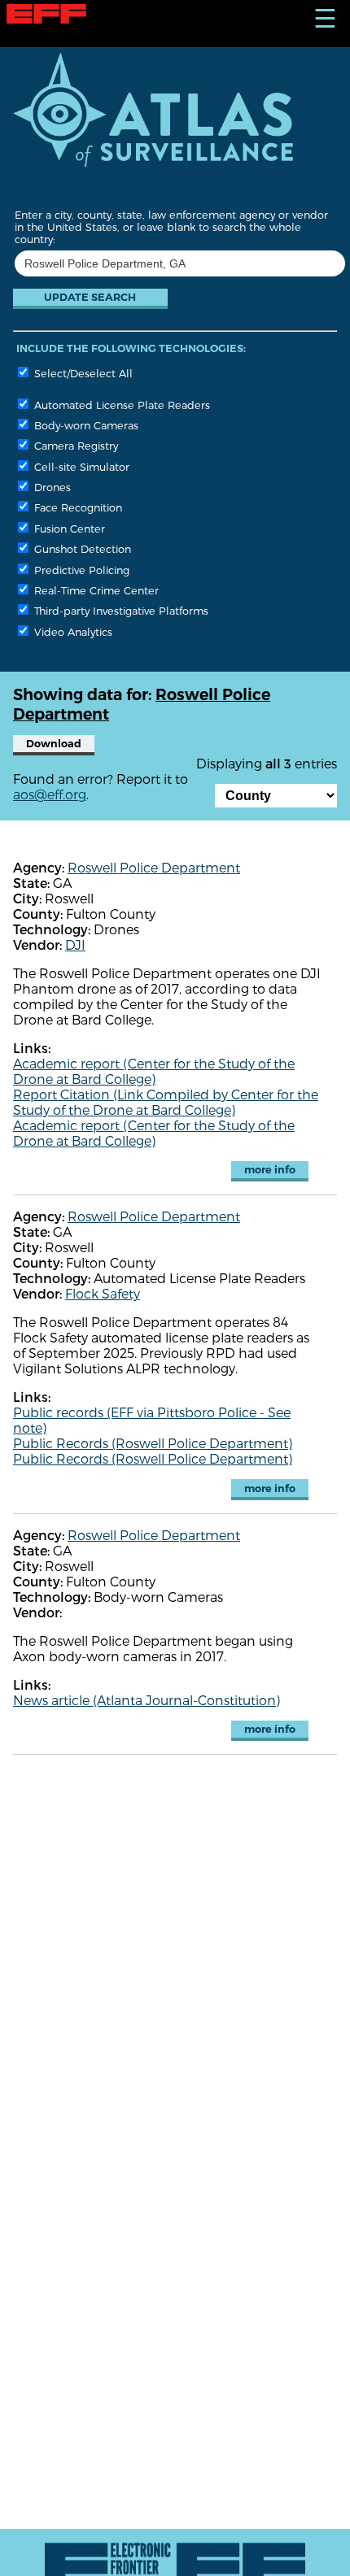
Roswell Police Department (154, 867)
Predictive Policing (80, 570)
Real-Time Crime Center (95, 590)
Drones (51, 487)
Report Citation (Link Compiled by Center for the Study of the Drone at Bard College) (166, 1102)
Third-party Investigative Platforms (120, 610)
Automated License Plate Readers (120, 405)
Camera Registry (74, 445)
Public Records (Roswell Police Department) (153, 1443)
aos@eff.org (50, 794)
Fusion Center (68, 528)
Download (54, 744)
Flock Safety (103, 1293)
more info (270, 1170)
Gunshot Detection (81, 548)
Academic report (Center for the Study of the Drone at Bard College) (154, 1071)
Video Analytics (72, 631)
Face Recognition (77, 507)
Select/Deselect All (82, 373)
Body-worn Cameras (85, 425)
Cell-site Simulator (80, 466)
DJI (75, 944)
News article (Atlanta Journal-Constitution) (147, 1700)
